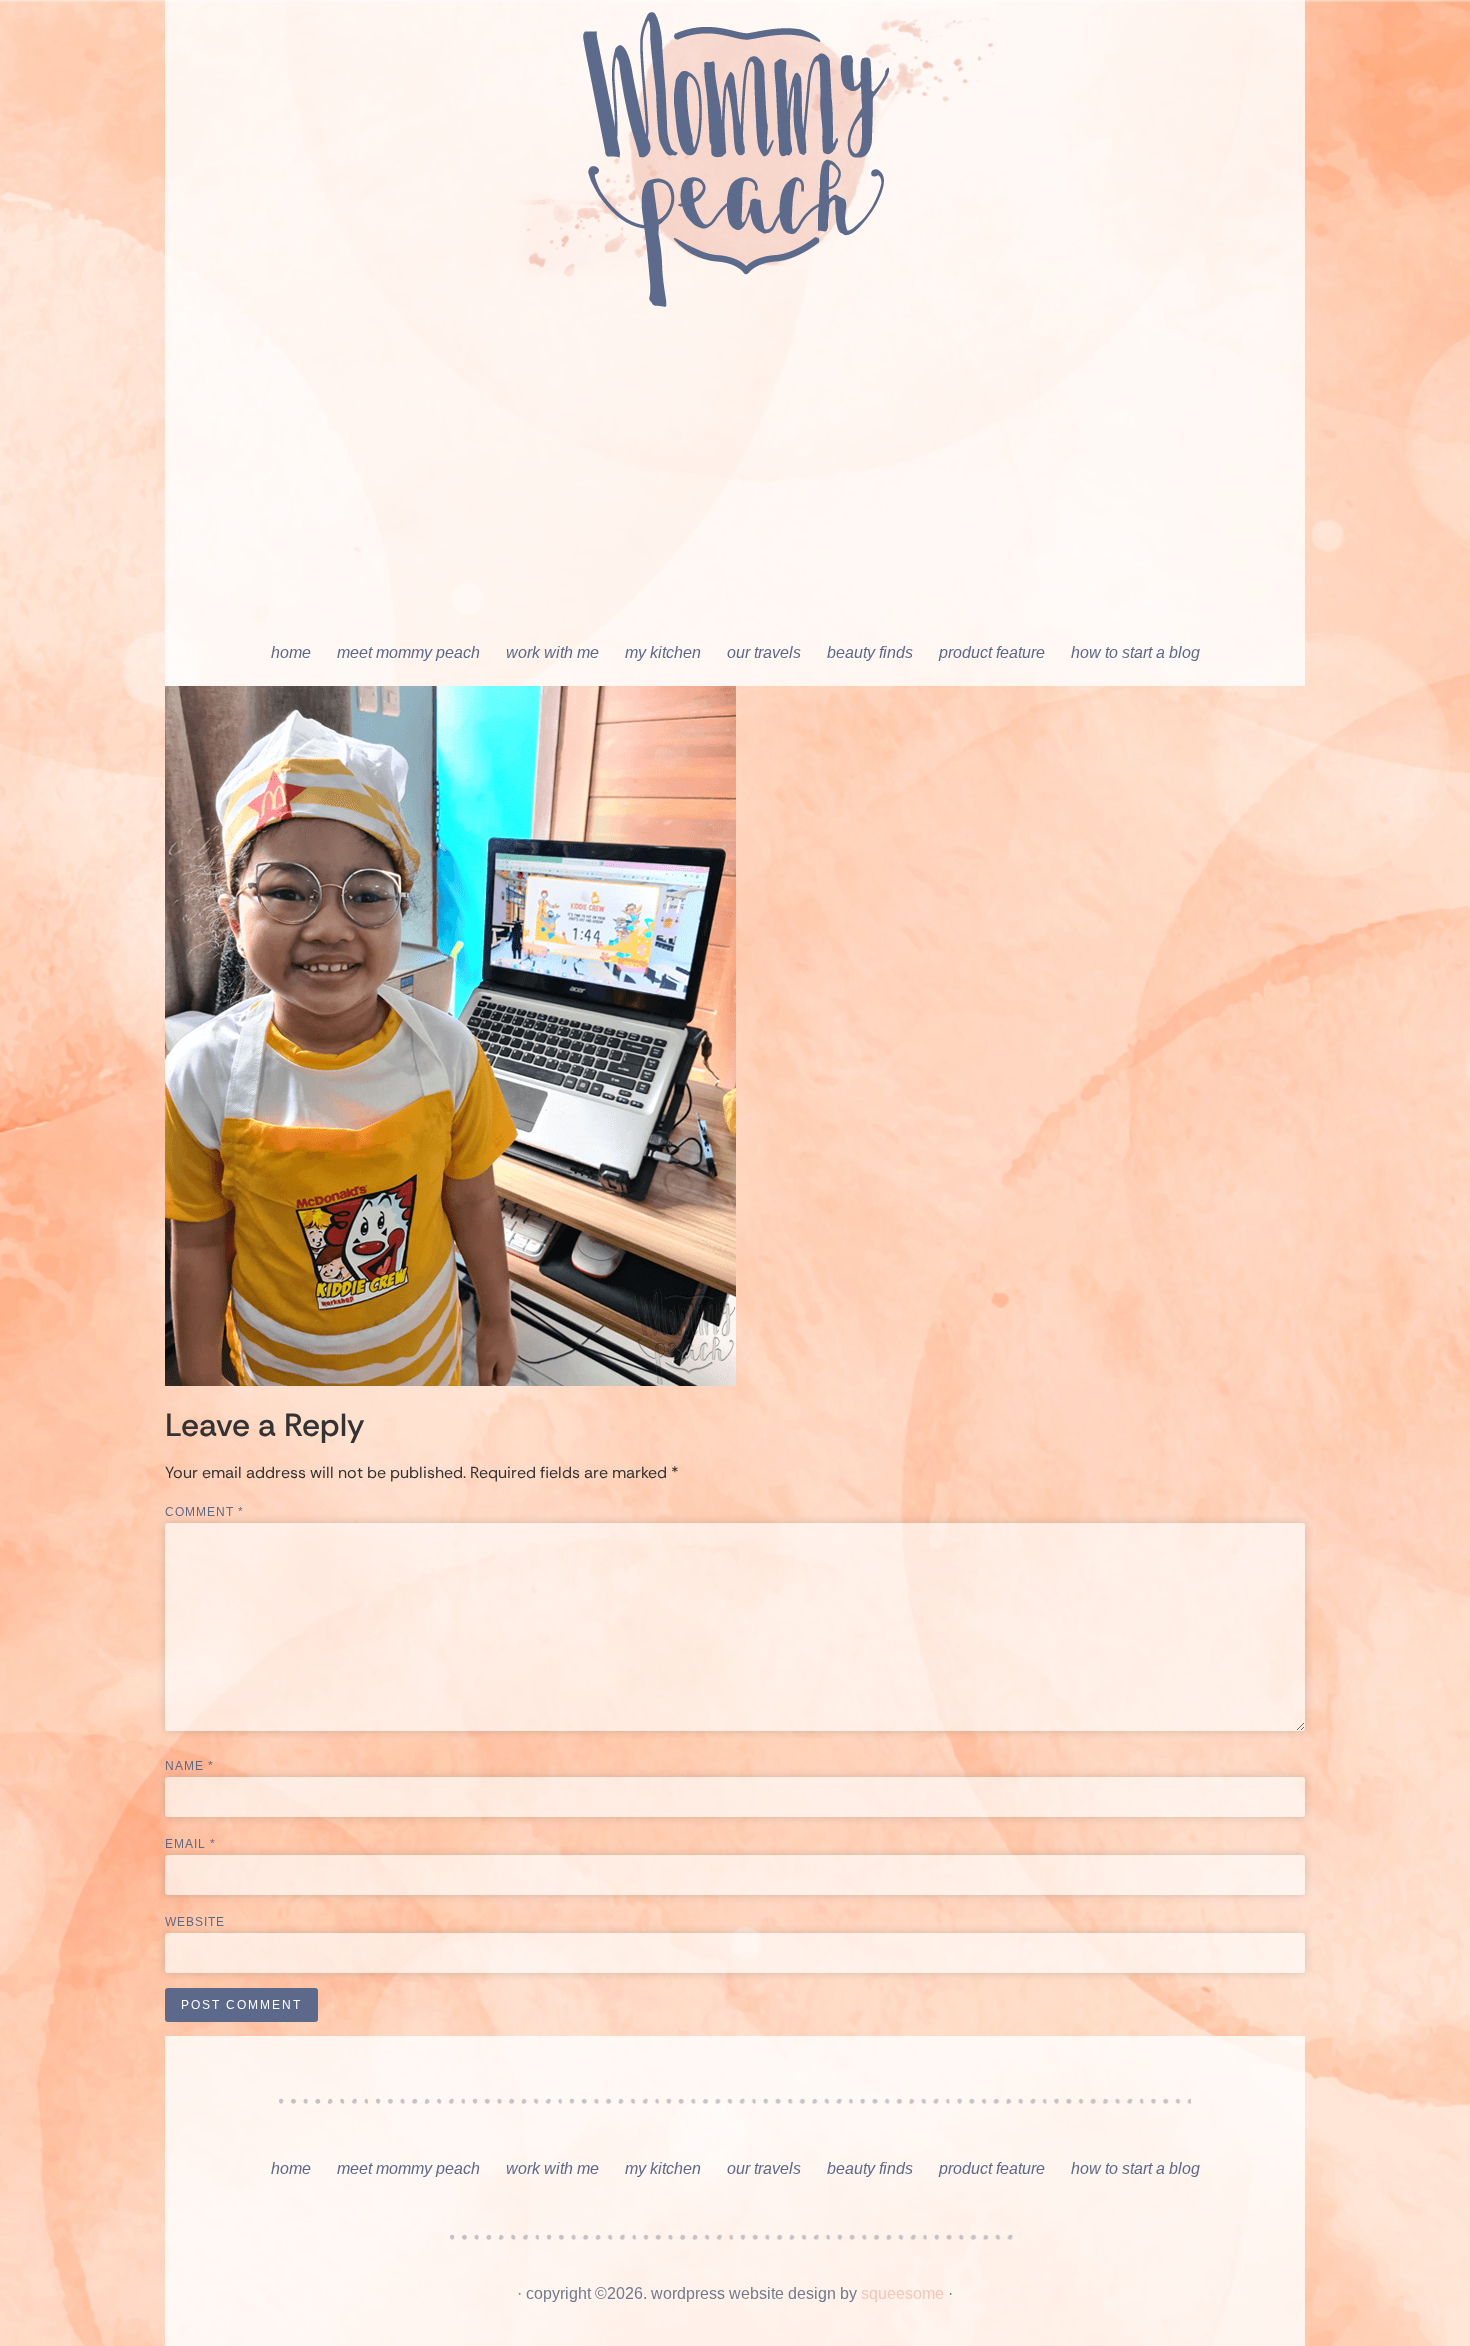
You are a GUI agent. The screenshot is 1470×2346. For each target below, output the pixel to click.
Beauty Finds (870, 652)
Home (291, 652)
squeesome (902, 2293)
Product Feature (992, 652)
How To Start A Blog (1135, 652)
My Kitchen (663, 652)
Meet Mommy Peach (408, 652)
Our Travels (764, 652)
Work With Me (552, 652)
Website (195, 1922)
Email (190, 1844)
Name (189, 1766)
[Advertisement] (735, 480)
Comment (204, 1512)
